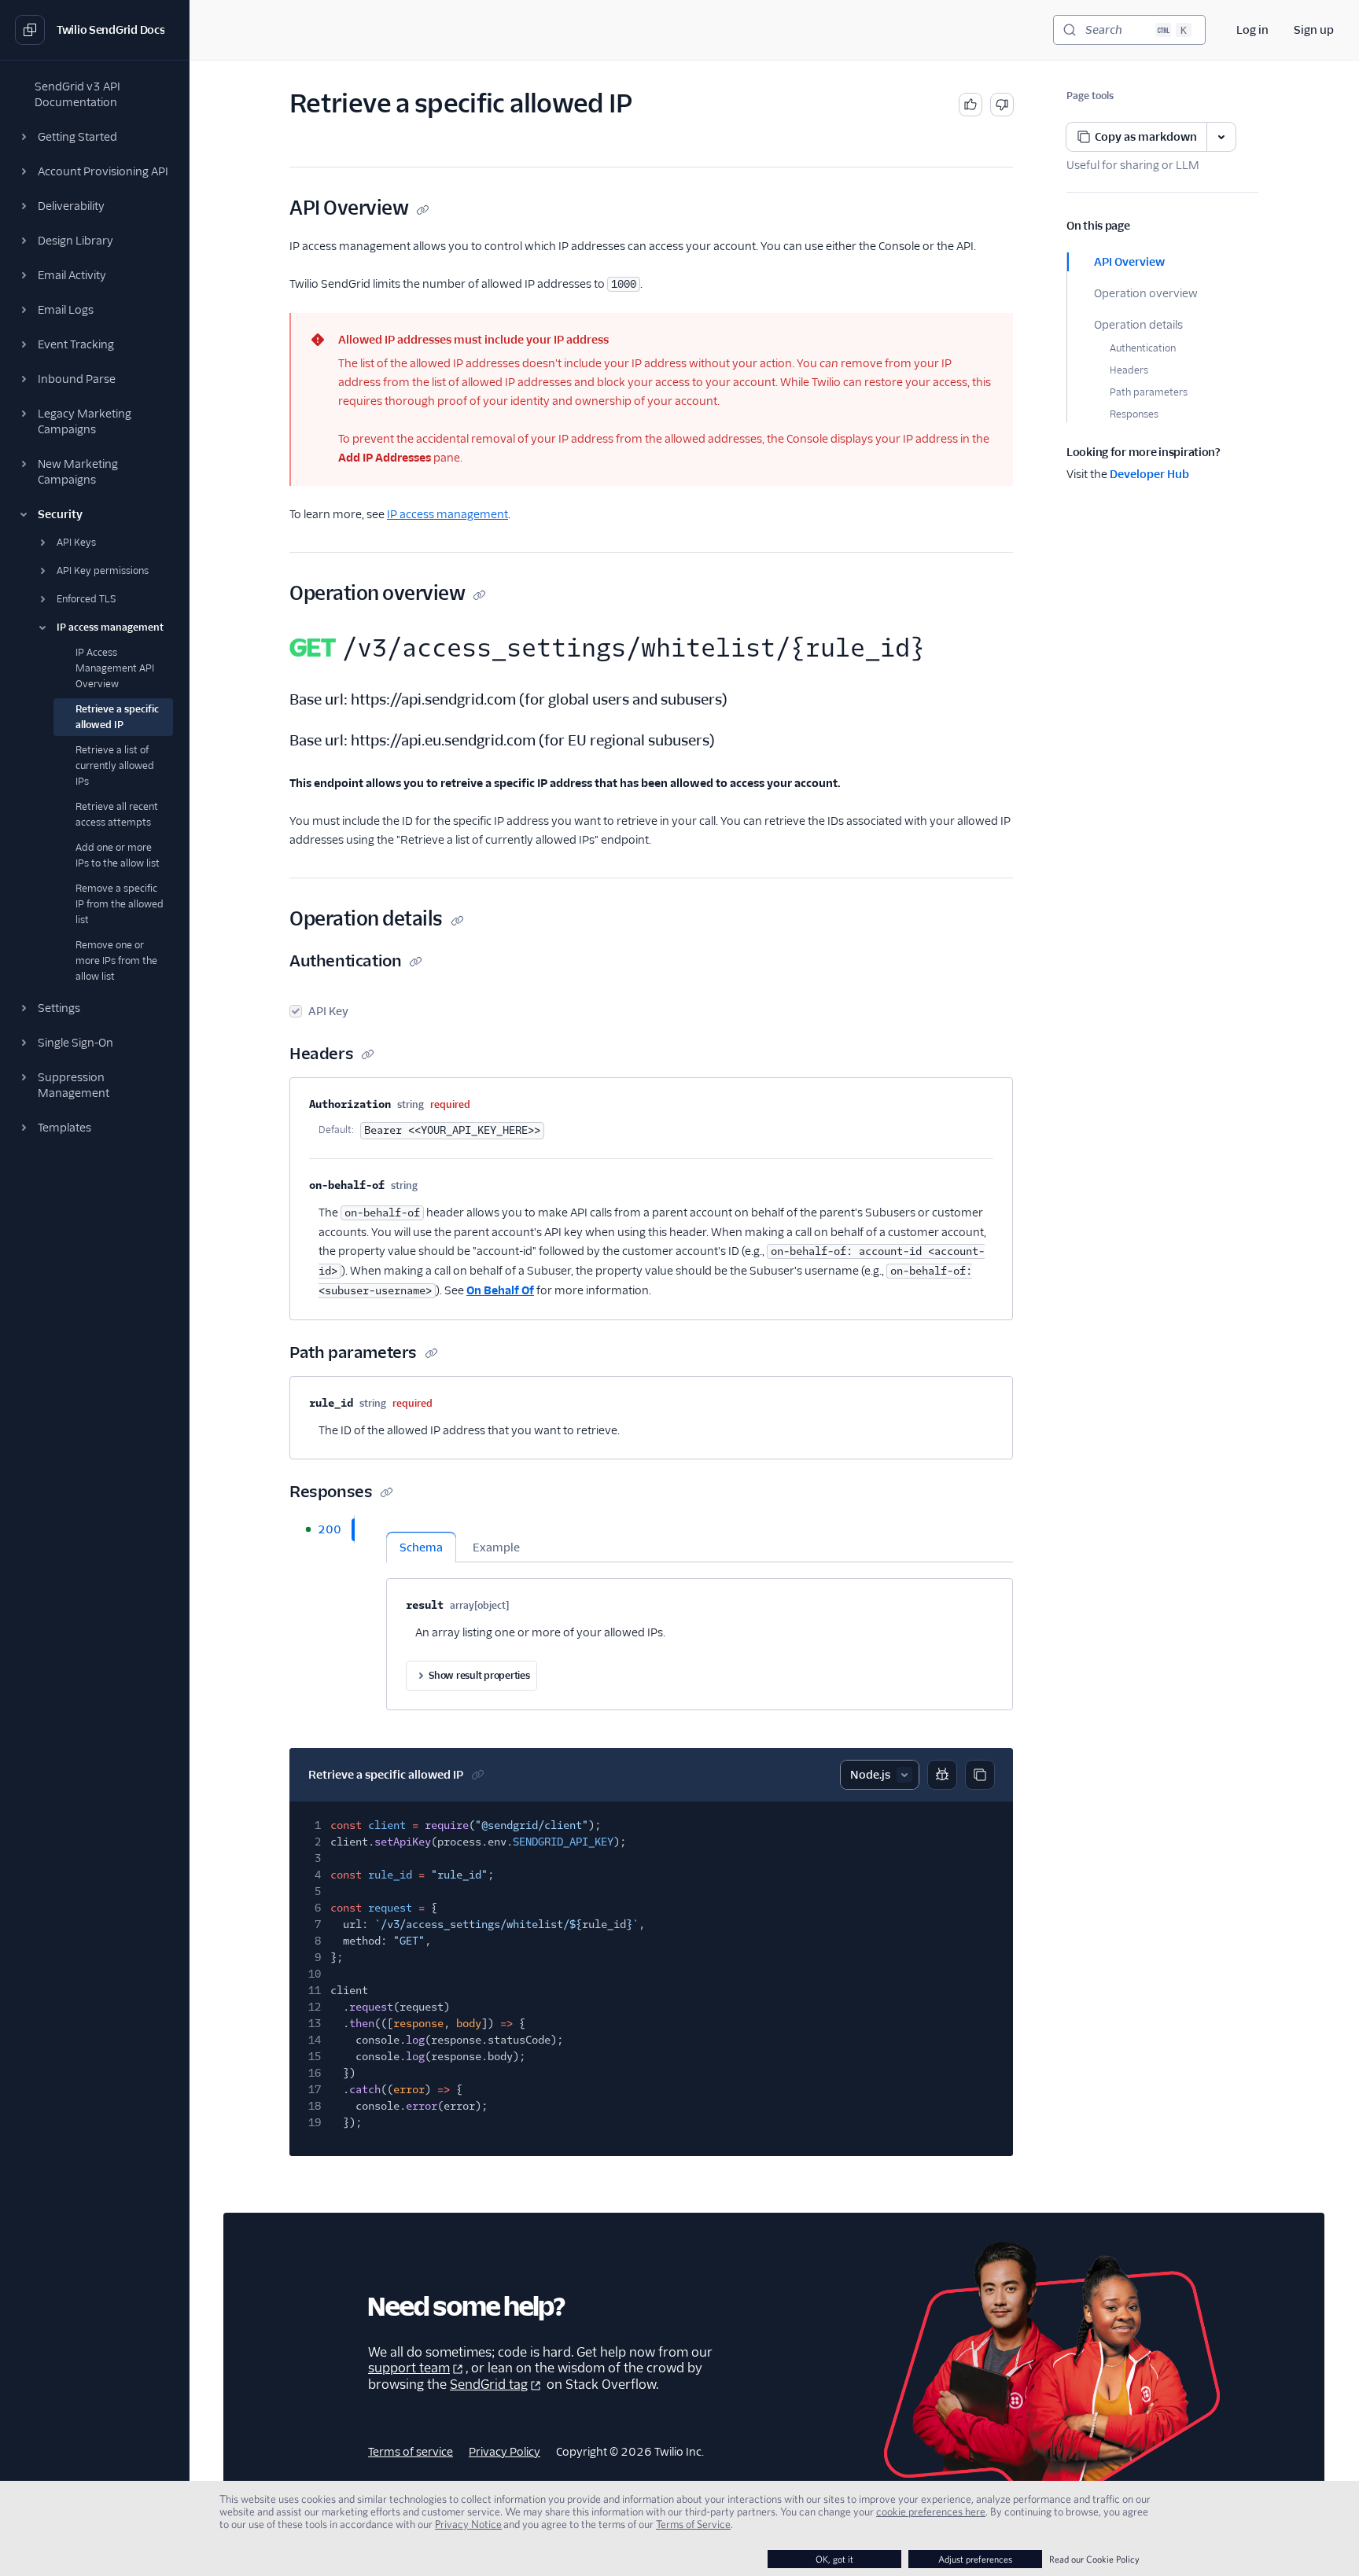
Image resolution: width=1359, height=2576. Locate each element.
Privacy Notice (468, 2524)
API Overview (1129, 262)
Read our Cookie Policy (1094, 2559)
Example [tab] (496, 1547)
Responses (1134, 414)
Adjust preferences (975, 2559)
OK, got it (834, 2559)
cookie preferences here (931, 2512)
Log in (1252, 30)
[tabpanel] (700, 1613)
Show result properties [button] (479, 1675)
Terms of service (411, 2452)
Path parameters (1149, 392)
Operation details (1138, 325)
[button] (94, 137)
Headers (1129, 370)
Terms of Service (693, 2524)
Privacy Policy (505, 2452)
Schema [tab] (421, 1547)
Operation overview (1146, 293)
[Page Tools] (1221, 137)
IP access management (447, 514)
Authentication (1143, 348)
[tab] (322, 1529)
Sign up (1314, 30)
